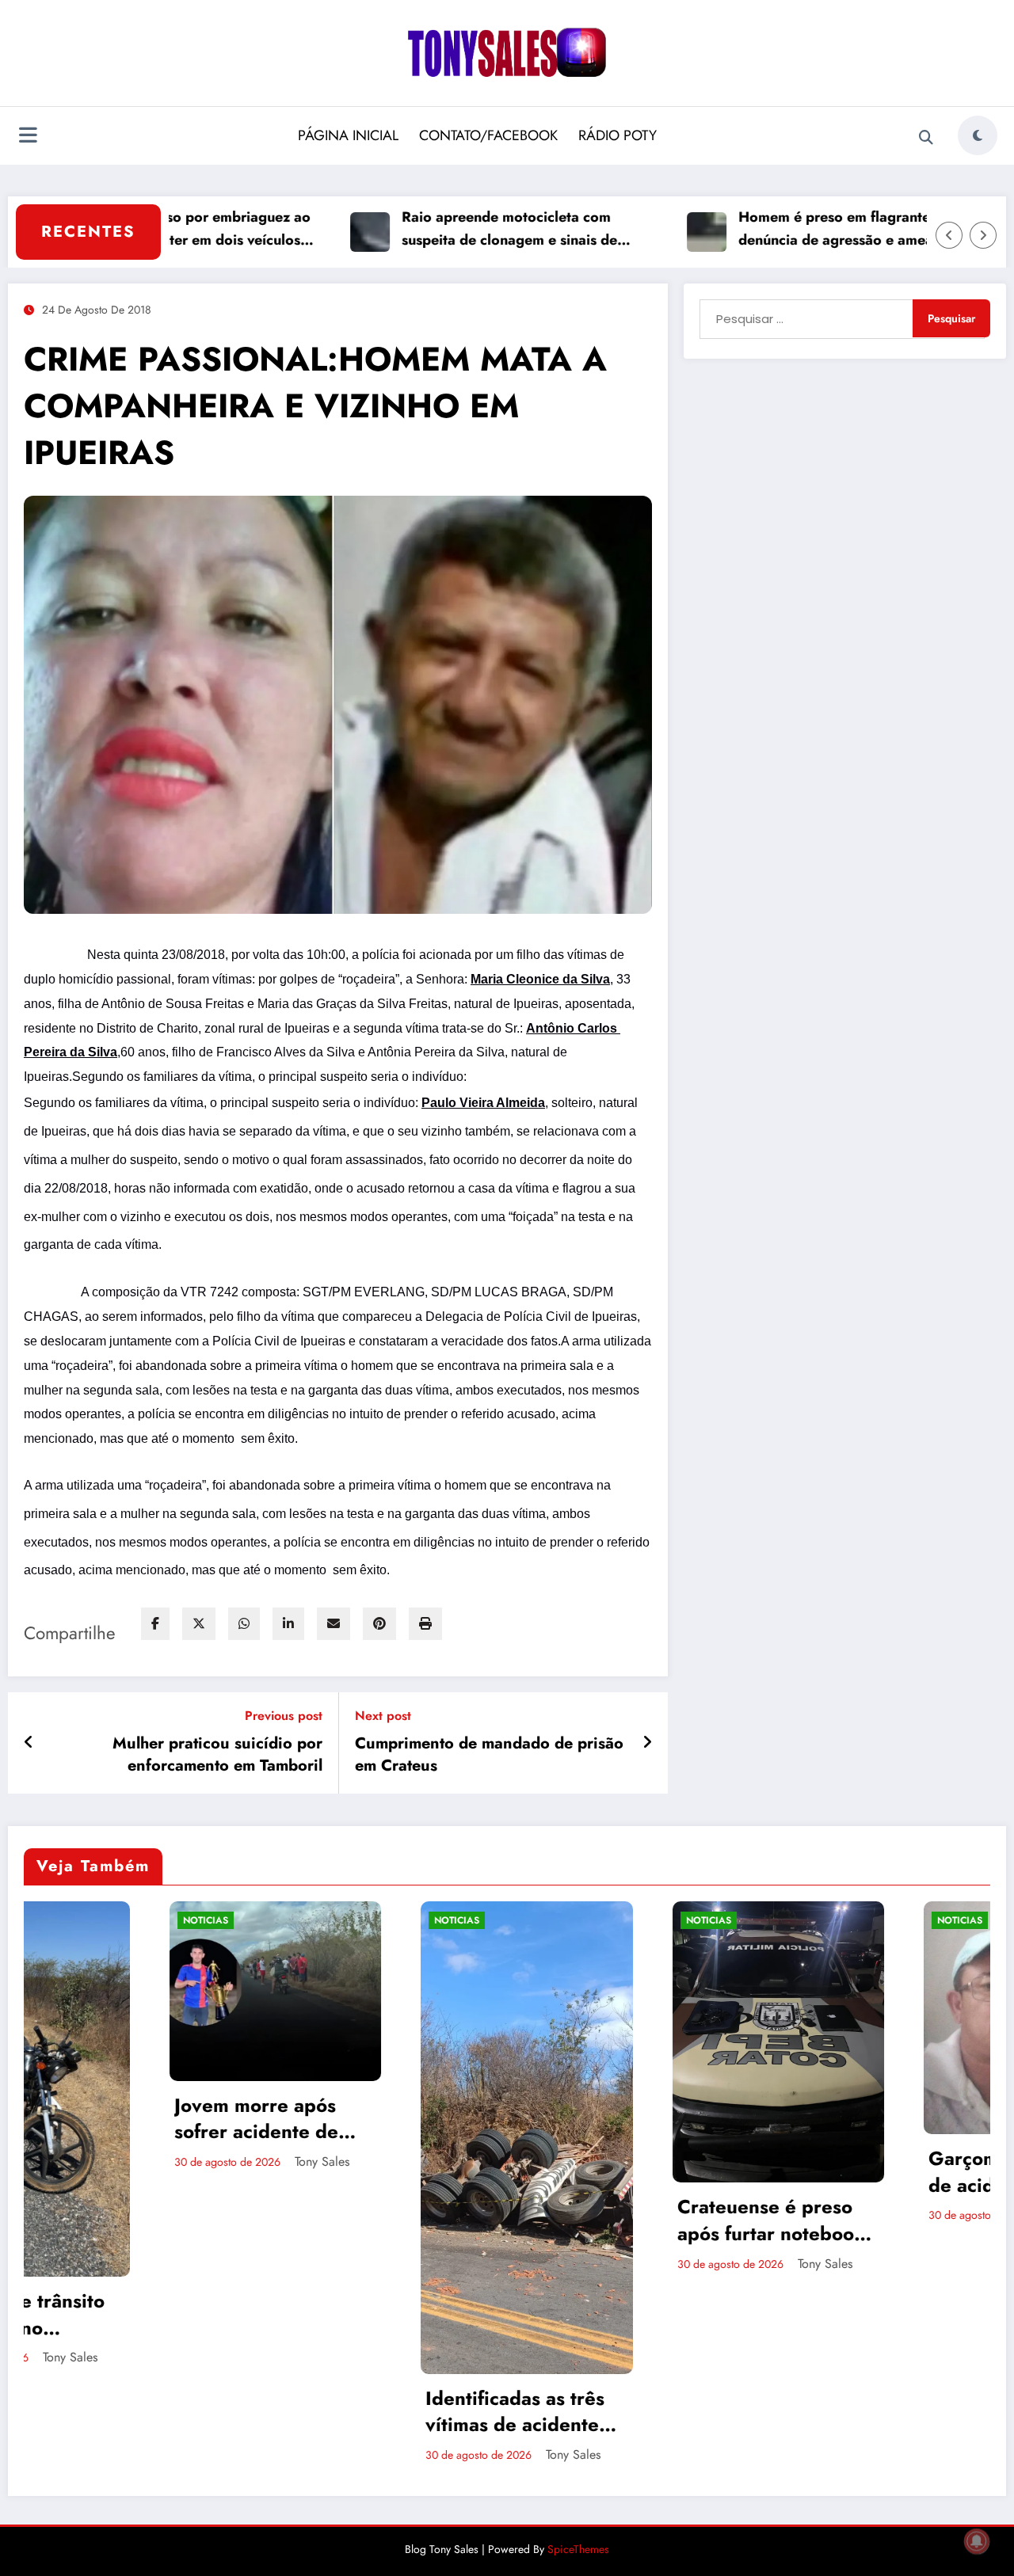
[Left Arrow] (949, 235)
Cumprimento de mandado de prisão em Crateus (489, 1755)
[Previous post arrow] (29, 1743)
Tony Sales (278, 2454)
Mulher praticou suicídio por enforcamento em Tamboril (217, 1755)
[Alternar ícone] (28, 137)
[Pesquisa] (926, 138)
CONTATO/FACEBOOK (488, 135)
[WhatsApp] (244, 1624)
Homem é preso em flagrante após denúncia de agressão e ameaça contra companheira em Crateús (793, 229)
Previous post (284, 1716)
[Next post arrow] (647, 1743)
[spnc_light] (978, 135)
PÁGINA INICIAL (348, 135)
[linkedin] (288, 1624)
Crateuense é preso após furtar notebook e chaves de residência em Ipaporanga (475, 2220)
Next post (383, 1716)
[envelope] (334, 1624)
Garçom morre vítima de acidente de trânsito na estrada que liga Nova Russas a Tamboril (728, 2172)
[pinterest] (379, 1624)
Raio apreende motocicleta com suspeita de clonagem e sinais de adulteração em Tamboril (436, 229)
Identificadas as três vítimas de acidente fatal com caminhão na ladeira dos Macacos (229, 2412)
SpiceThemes (578, 2549)
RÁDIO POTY (618, 135)
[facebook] (155, 1624)
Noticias (161, 1920)
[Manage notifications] (977, 2541)
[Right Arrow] (983, 235)
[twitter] (199, 1624)
